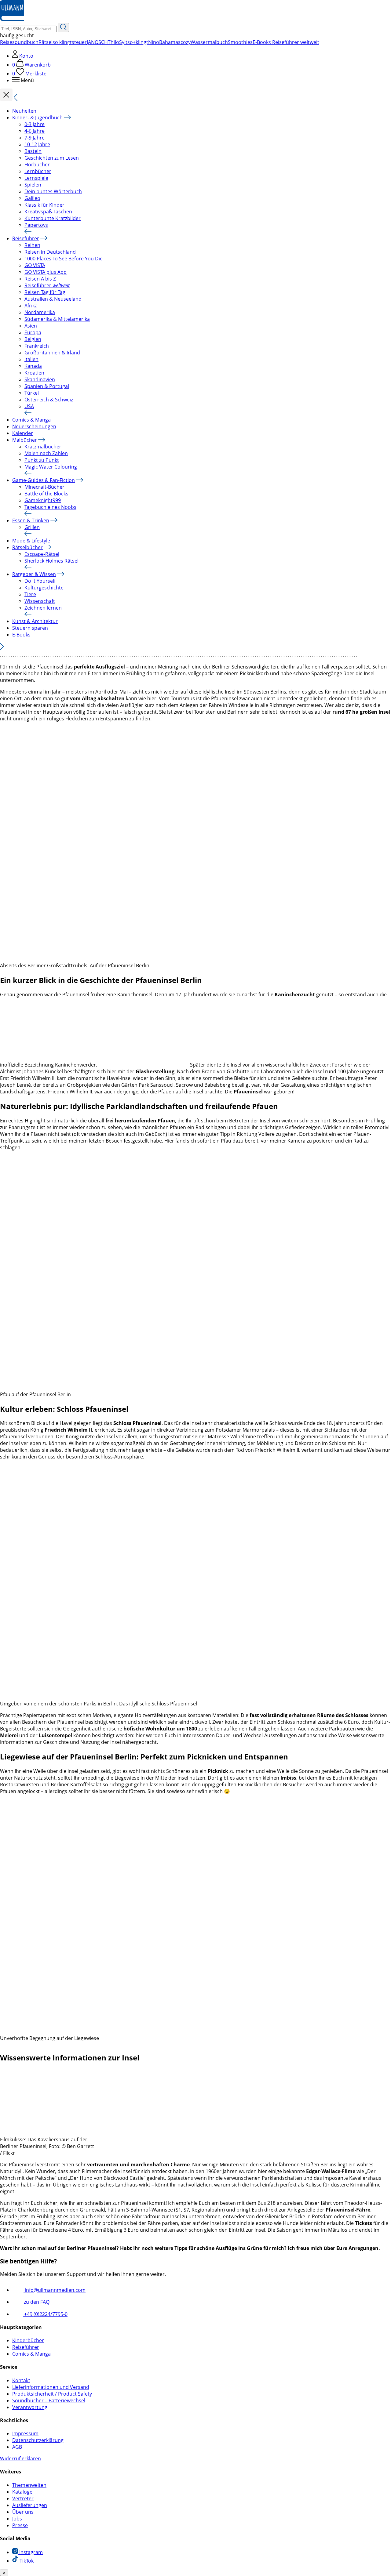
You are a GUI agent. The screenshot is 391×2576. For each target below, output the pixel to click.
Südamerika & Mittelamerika (57, 319)
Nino (154, 42)
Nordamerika (40, 312)
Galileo (32, 198)
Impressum (25, 2433)
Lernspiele (36, 178)
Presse (20, 2525)
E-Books (21, 635)
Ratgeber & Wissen (34, 574)
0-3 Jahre (35, 124)
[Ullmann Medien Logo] (12, 20)
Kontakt (21, 2380)
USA (29, 406)
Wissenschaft (40, 601)
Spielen (33, 185)
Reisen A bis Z (40, 279)
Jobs (17, 2519)
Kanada (33, 366)
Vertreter (23, 2498)
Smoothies (240, 42)
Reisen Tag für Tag (45, 292)
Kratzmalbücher (43, 447)
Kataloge (22, 2492)
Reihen (32, 245)
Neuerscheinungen (34, 426)
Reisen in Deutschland (50, 252)
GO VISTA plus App (46, 272)
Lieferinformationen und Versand (51, 2387)
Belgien (33, 339)
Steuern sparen (30, 628)
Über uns (23, 2512)
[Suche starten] (63, 27)
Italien (31, 359)
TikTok (26, 2561)
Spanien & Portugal (47, 386)
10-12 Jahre (37, 144)
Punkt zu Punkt (42, 460)
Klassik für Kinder (44, 205)
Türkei (32, 393)
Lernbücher (38, 171)
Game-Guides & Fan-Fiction (44, 480)
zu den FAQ (36, 2302)
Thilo (113, 42)
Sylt (123, 42)
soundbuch (25, 42)
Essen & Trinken (31, 520)
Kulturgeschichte (44, 588)
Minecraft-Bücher (44, 487)
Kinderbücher (28, 2340)
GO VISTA (35, 265)
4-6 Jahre (35, 131)
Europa (33, 332)
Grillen (32, 527)
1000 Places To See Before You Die (64, 259)
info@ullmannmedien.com (55, 2290)
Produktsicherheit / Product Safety (52, 2394)
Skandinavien (40, 379)
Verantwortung (30, 2407)
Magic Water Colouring (51, 467)
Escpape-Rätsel (42, 554)
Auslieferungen (30, 2505)
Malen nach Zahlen (46, 453)
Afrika (31, 306)
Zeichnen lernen (43, 608)
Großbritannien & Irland (52, 353)
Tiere (30, 594)
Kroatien (34, 373)
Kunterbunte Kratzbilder (53, 218)
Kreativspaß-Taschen (48, 212)
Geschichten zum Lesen (52, 158)
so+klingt (138, 42)
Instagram (30, 2552)
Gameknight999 (43, 500)
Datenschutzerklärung (38, 2440)
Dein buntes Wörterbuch (53, 191)
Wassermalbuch (209, 42)
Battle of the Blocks (46, 494)
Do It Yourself (40, 581)
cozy (186, 42)
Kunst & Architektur (35, 621)
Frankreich (37, 346)
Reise (6, 42)
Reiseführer (26, 238)
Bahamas (170, 42)
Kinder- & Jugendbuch (37, 118)
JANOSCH (97, 42)
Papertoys (36, 225)
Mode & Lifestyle (31, 541)
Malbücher (25, 440)
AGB (17, 2447)
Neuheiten (24, 111)
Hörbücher (37, 165)
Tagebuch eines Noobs (50, 507)
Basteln (33, 151)
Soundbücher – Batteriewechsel (49, 2400)
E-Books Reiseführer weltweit (286, 42)
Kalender (23, 433)
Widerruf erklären (20, 2458)
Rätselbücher (27, 547)
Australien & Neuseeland (53, 299)
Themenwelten (29, 2485)
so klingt (62, 42)
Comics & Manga (31, 420)
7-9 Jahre (35, 138)
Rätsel (46, 42)
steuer (79, 42)
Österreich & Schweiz (49, 400)
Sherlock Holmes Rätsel (51, 561)
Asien (31, 326)
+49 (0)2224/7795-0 (45, 2314)
